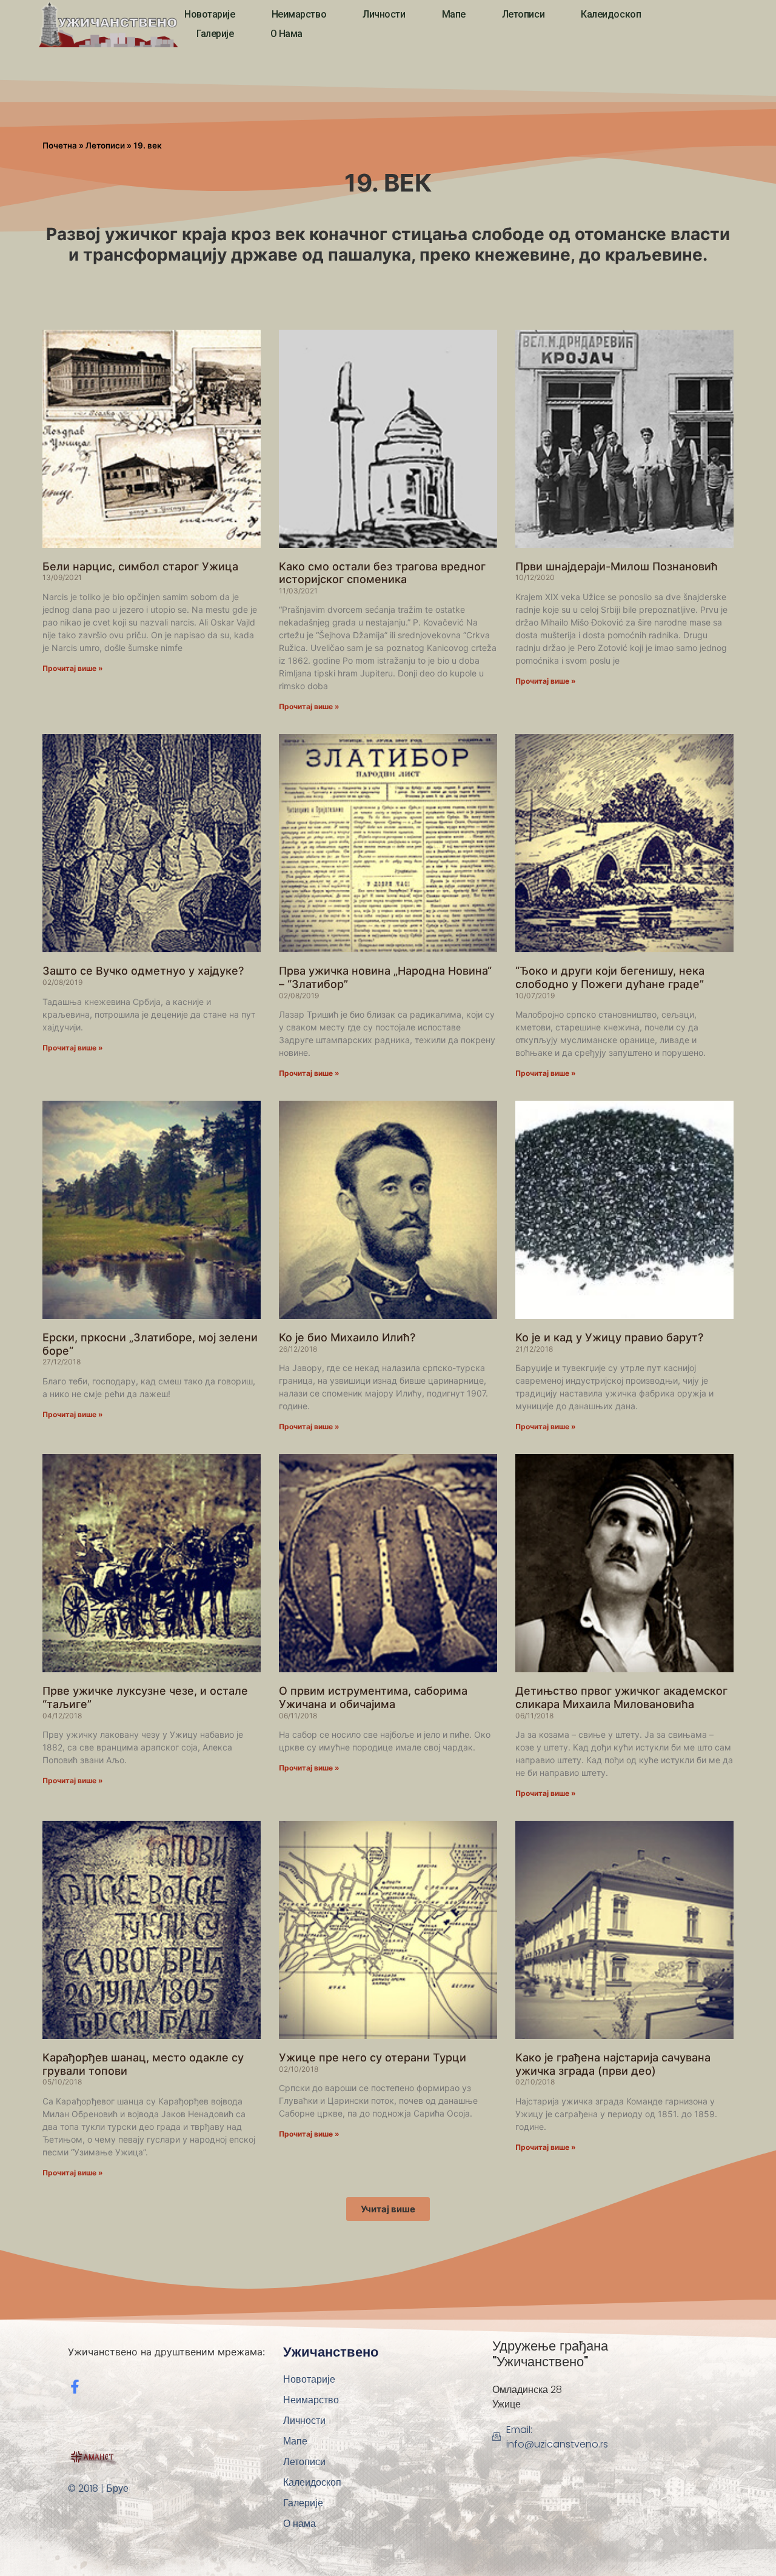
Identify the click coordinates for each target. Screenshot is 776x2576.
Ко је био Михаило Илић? (347, 1337)
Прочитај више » (73, 668)
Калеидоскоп (611, 14)
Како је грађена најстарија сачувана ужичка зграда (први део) (613, 2064)
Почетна (60, 145)
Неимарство (299, 14)
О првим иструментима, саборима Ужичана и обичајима (373, 1697)
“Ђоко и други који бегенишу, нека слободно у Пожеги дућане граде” (610, 977)
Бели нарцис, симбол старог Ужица (140, 566)
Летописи (523, 14)
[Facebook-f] (75, 2387)
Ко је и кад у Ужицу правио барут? (609, 1337)
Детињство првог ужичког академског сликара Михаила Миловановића (621, 1697)
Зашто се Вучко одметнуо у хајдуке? (143, 971)
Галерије (215, 34)
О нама (286, 34)
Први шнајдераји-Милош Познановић (617, 566)
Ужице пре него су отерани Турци (373, 2057)
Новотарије (210, 14)
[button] (388, 2209)
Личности (384, 14)
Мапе (454, 14)
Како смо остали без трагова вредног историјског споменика (382, 573)
